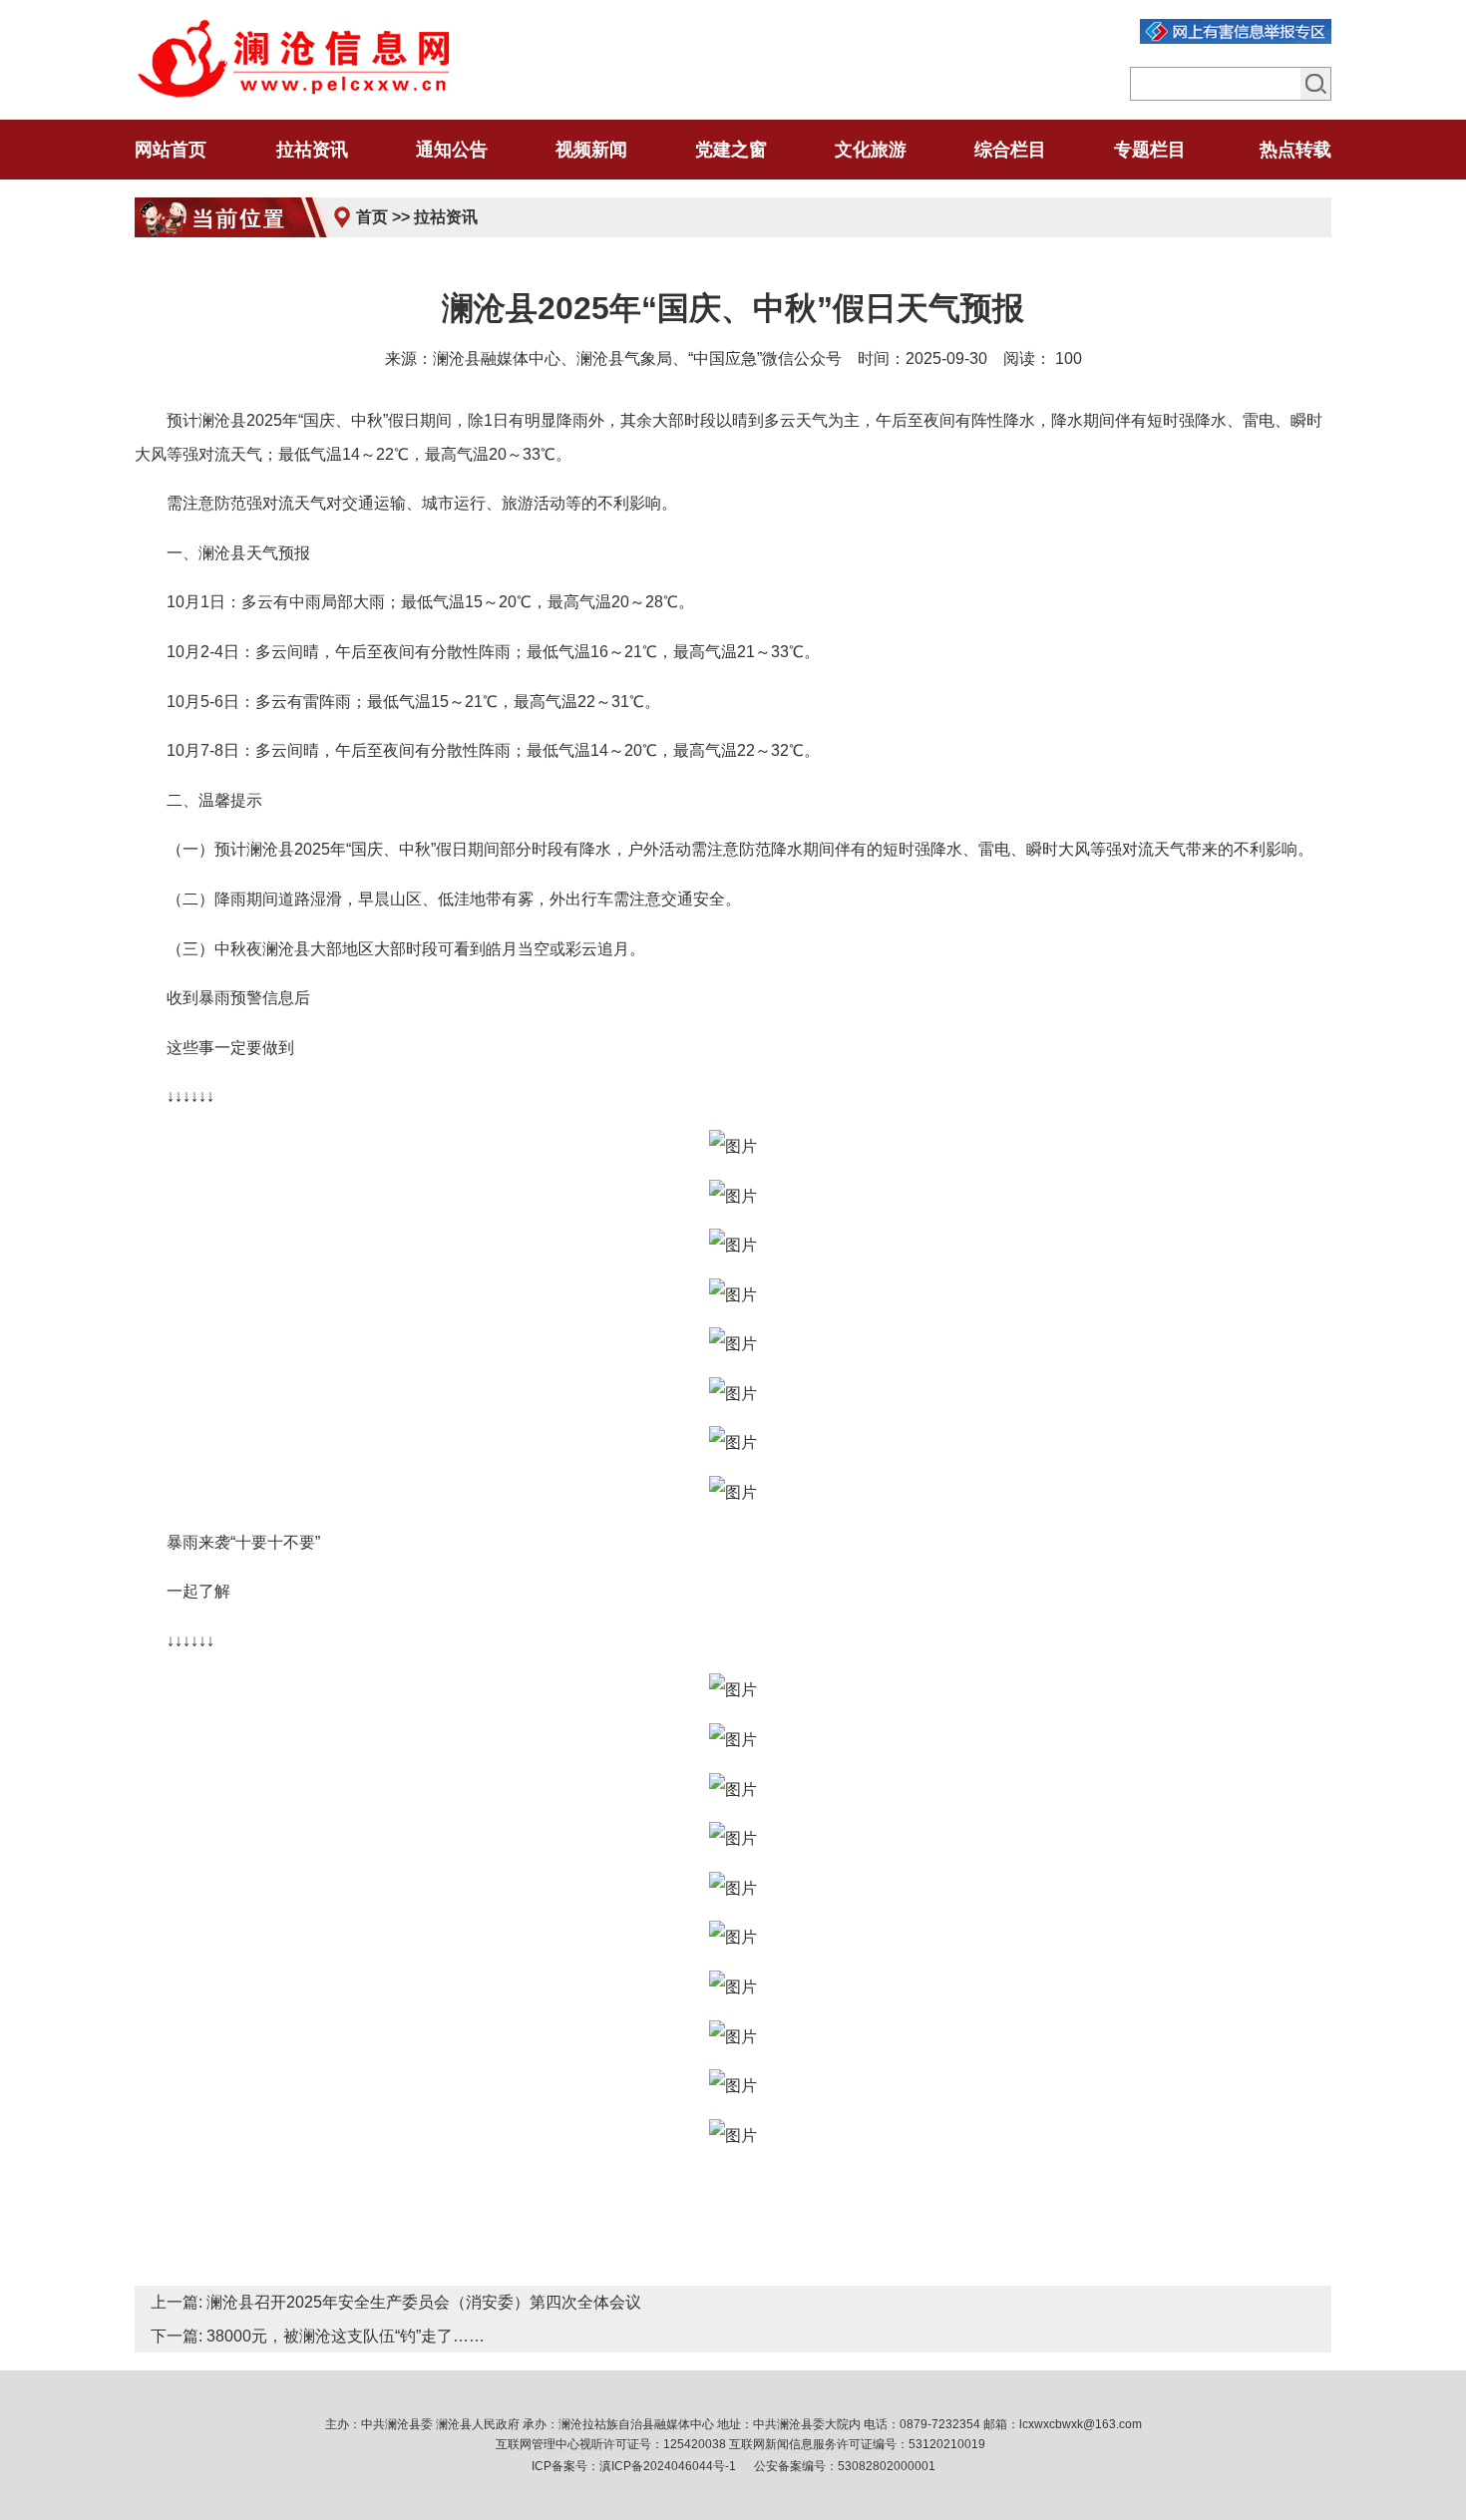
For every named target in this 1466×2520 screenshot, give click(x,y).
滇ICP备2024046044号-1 (668, 2466)
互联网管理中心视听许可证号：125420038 (611, 2444)
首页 (372, 217)
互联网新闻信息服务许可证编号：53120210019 (857, 2444)
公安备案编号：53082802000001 (845, 2466)
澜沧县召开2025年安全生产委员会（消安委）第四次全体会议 (424, 2302)
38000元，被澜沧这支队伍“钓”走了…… (346, 2336)
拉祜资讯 (446, 217)
